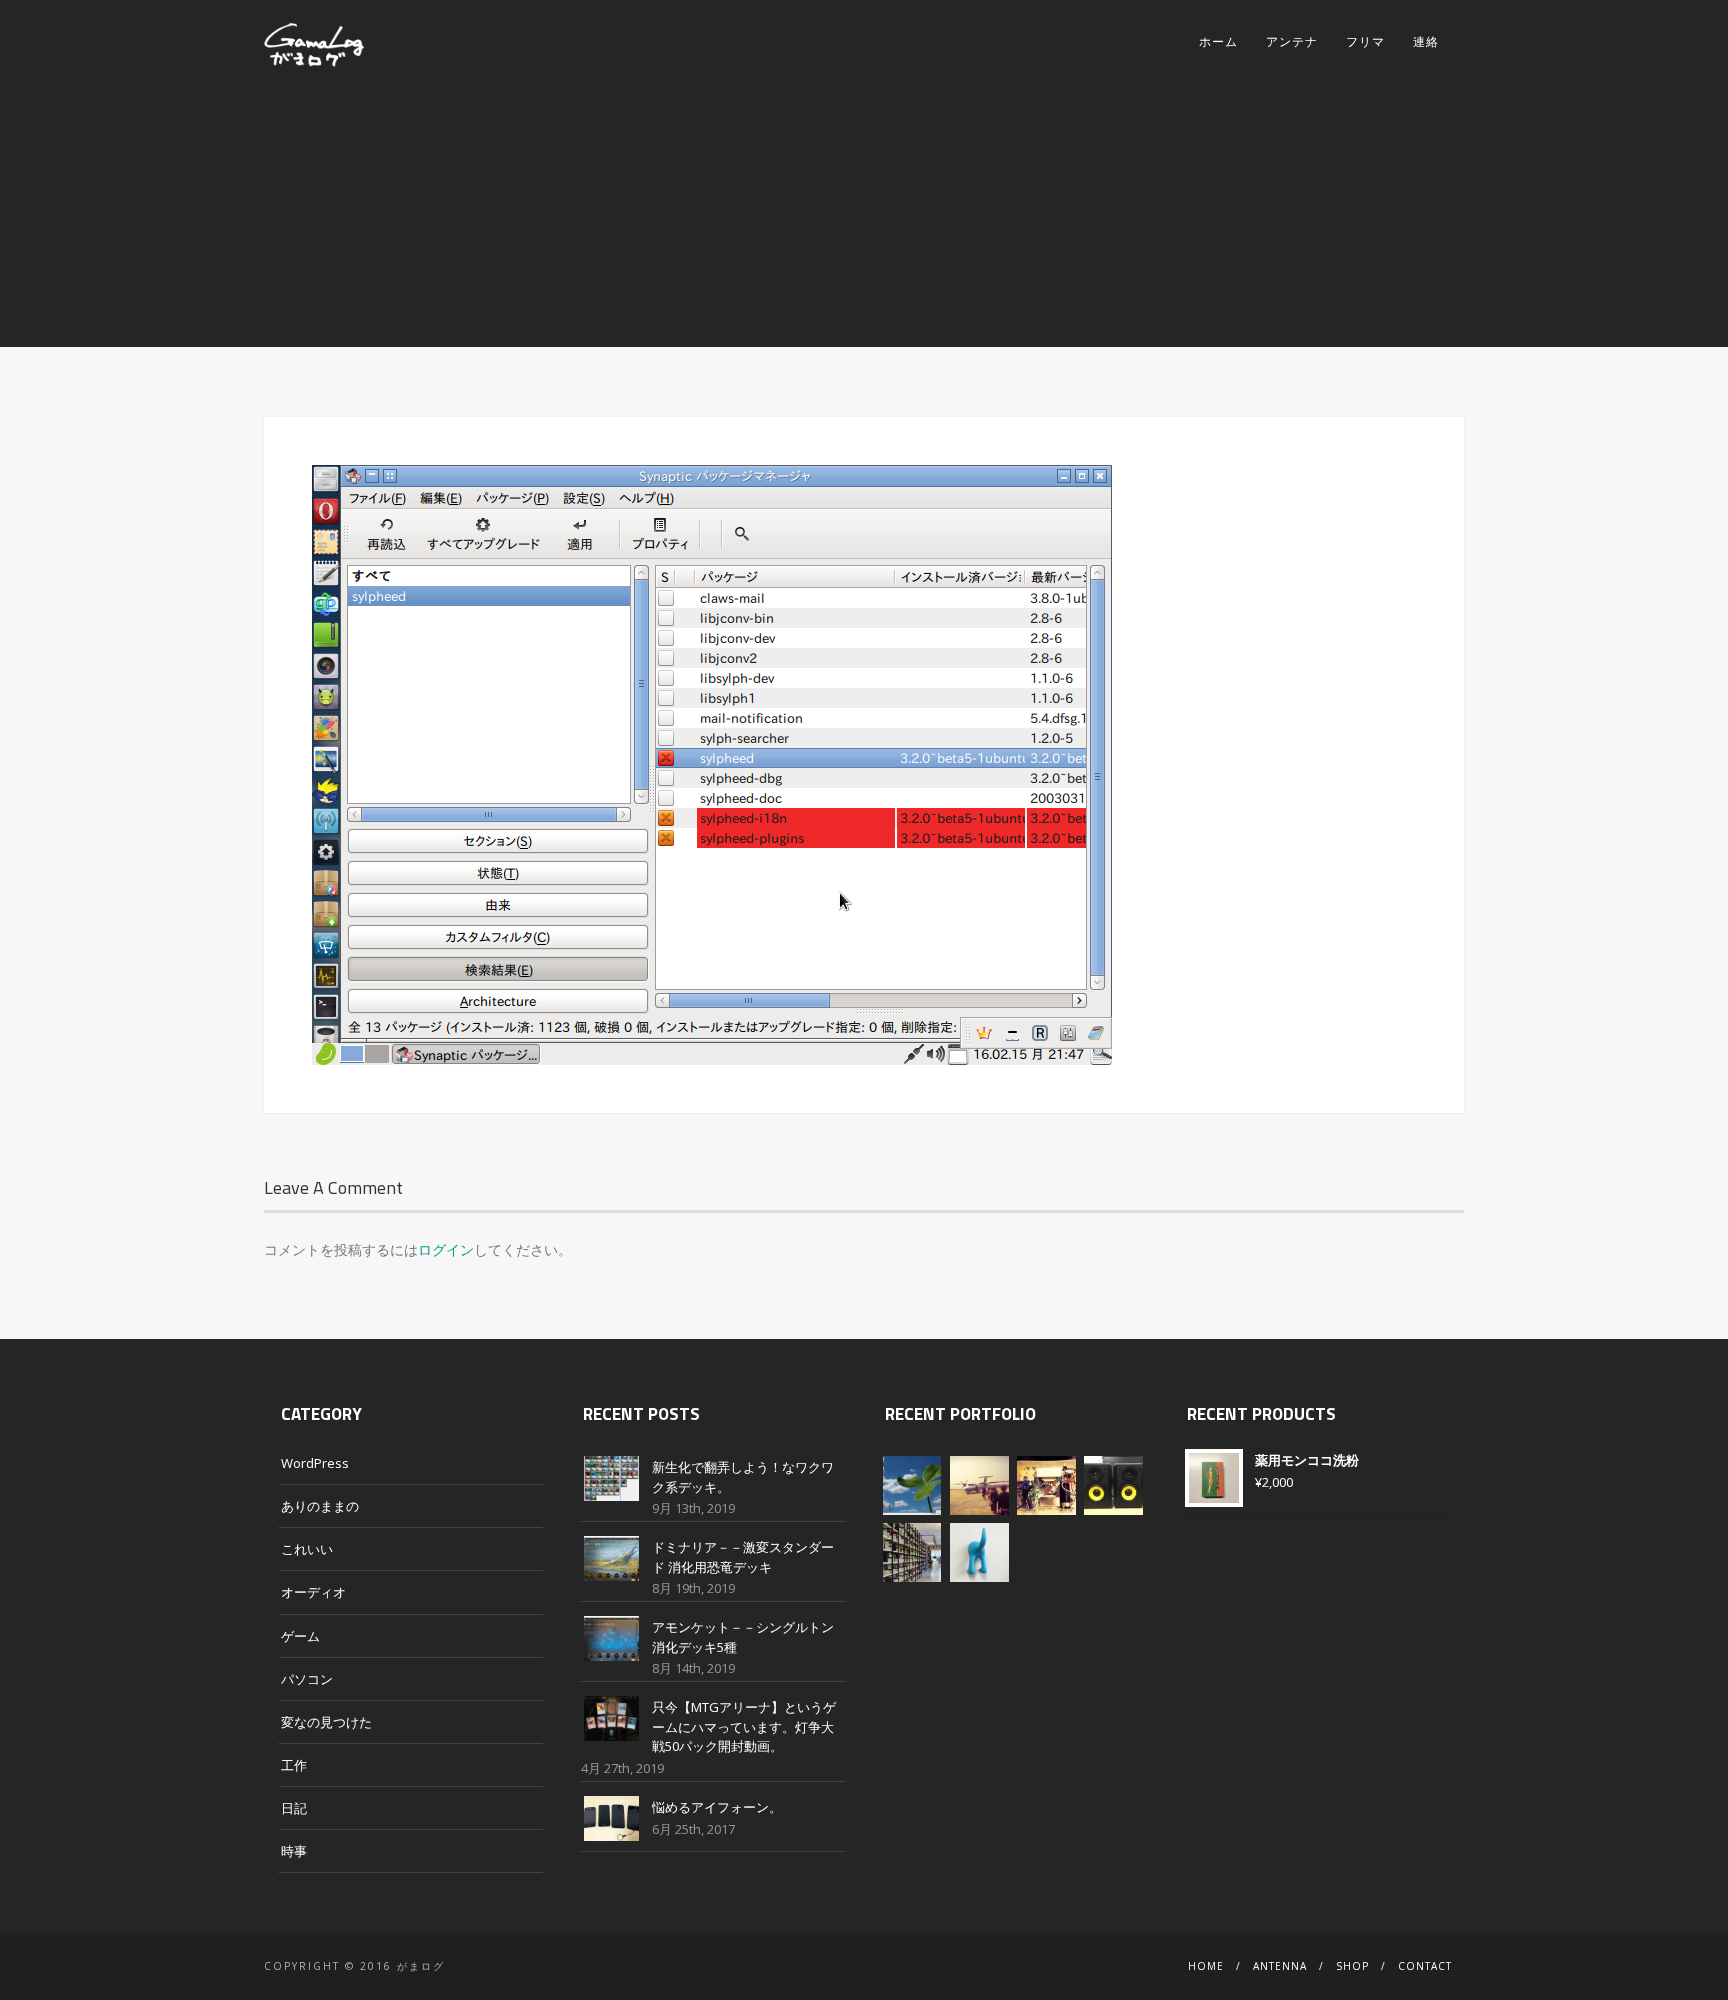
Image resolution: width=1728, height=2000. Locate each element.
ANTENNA (1280, 1966)
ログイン (446, 1249)
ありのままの (320, 1506)
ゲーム (300, 1636)
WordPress (315, 1463)
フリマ (1365, 41)
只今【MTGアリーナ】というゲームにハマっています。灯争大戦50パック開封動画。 (744, 1726)
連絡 (1426, 41)
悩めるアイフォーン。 (717, 1807)
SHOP (1352, 1966)
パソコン (307, 1679)
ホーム (1218, 41)
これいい (307, 1549)
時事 (294, 1851)
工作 (294, 1765)
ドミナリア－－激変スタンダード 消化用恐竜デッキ (743, 1557)
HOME (1206, 1966)
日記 (294, 1808)
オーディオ (313, 1592)
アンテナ (1292, 41)
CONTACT (1425, 1966)
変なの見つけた (326, 1722)
